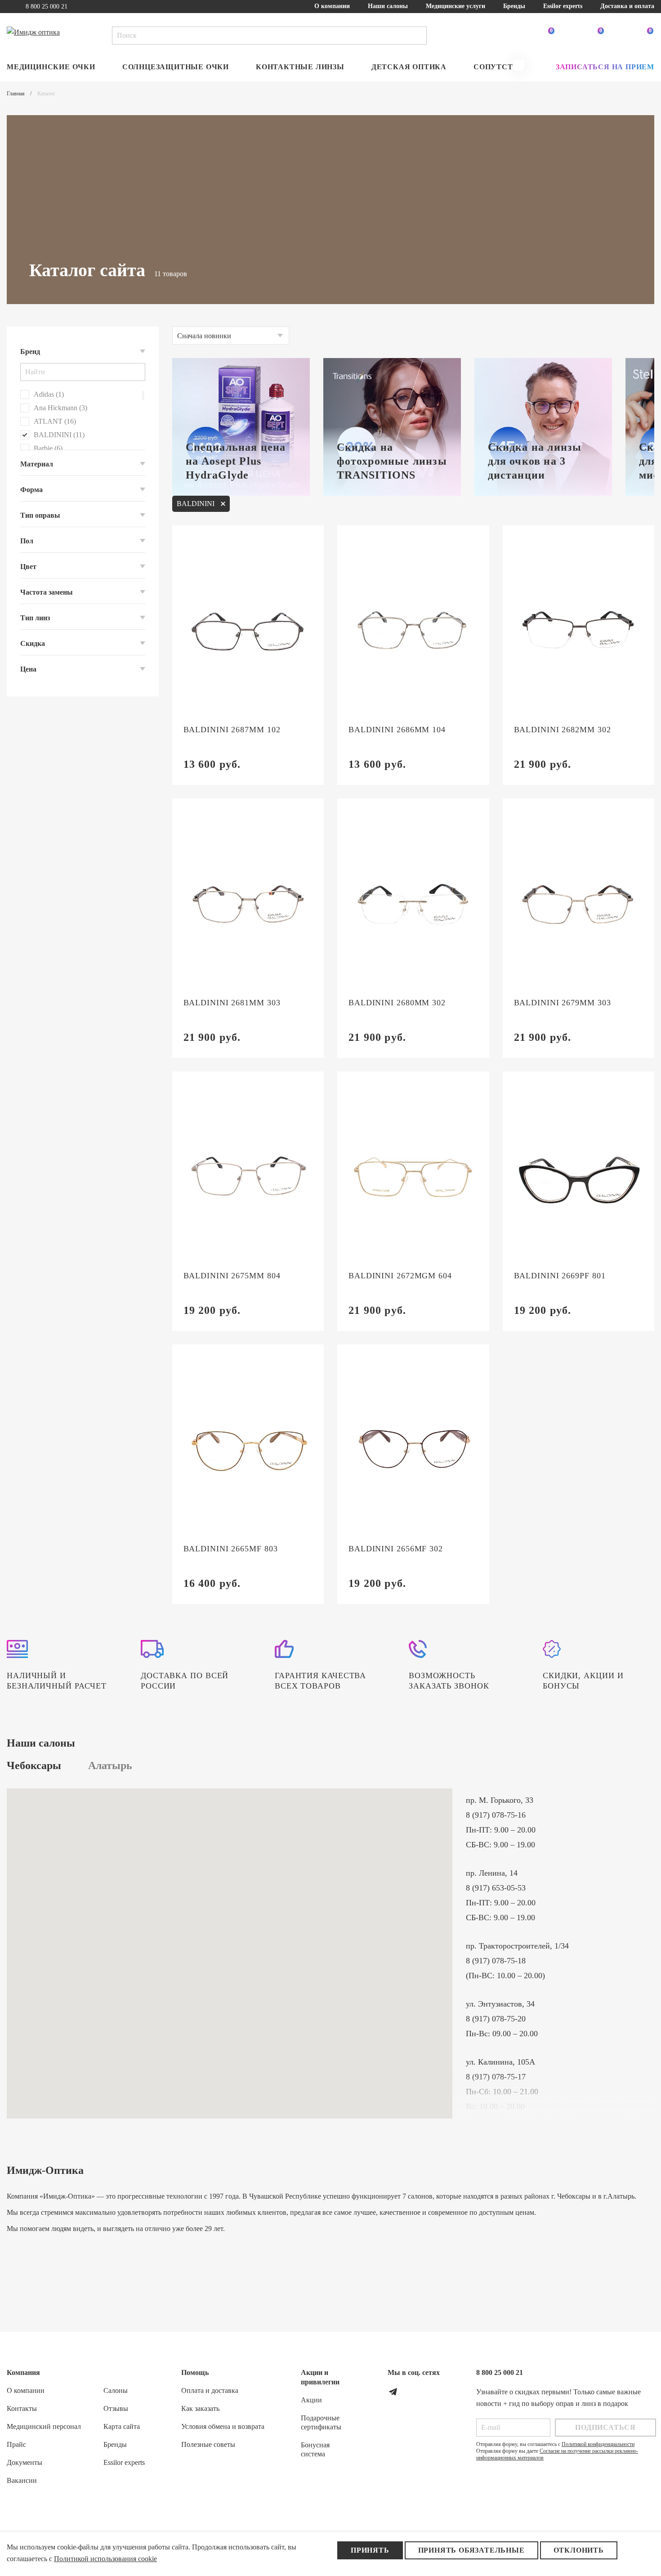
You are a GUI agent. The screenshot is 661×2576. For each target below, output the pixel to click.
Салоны (116, 2390)
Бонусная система (315, 2449)
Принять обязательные (471, 2550)
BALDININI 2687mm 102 (232, 730)
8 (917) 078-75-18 (496, 1961)
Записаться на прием (605, 67)
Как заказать (200, 2408)
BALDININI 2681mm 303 (232, 1003)
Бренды (514, 6)
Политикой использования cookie (105, 2559)
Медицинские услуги (456, 6)
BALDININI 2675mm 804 (232, 1276)
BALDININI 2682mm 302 (563, 730)
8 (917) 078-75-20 (496, 2019)
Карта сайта (122, 2426)
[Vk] (413, 2392)
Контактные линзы (300, 67)
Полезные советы (208, 2444)
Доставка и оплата (627, 6)
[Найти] (418, 36)
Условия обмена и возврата (223, 2426)
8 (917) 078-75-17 (496, 2077)
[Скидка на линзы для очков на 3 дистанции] (543, 427)
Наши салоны (388, 6)
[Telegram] (393, 2392)
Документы (25, 2462)
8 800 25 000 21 (47, 7)
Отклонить (579, 2550)
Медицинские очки (51, 67)
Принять (370, 2550)
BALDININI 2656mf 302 (396, 1549)
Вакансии (22, 2480)
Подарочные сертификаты (321, 2422)
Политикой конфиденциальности (598, 2444)
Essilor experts (563, 6)
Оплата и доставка (210, 2390)
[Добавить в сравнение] (281, 546)
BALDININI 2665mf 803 (231, 1549)
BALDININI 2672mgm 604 (400, 1276)
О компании (332, 6)
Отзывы (116, 2408)
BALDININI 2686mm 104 (397, 730)
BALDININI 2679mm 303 (563, 1003)
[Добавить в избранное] (304, 546)
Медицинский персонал (44, 2426)
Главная (16, 94)
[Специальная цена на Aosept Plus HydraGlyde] (241, 427)
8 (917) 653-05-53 (496, 1888)
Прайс (16, 2444)
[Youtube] (433, 2392)
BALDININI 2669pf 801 (560, 1276)
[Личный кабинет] (497, 36)
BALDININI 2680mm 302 (397, 1003)
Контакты (22, 2408)
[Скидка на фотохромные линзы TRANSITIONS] (392, 427)
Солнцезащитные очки (176, 67)
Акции (311, 2400)
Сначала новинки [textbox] (204, 336)
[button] (519, 65)
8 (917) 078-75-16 (496, 1815)
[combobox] (231, 336)
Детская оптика (409, 67)
